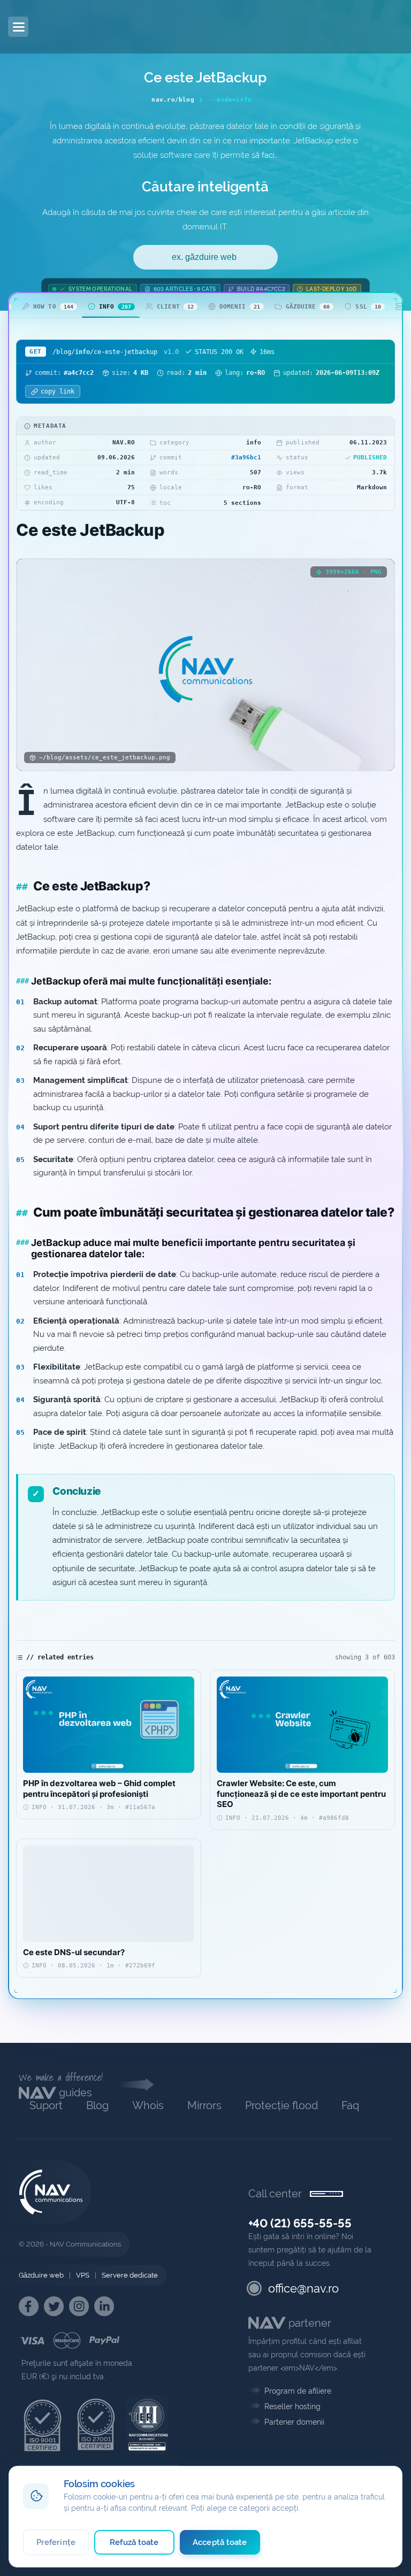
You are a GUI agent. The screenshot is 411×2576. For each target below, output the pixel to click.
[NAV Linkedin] (104, 2306)
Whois (148, 2105)
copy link (58, 391)
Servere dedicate (130, 2275)
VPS (83, 2275)
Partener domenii (294, 2422)
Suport (46, 2105)
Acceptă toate (220, 2542)
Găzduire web (41, 2275)
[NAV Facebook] (29, 2306)
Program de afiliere (298, 2391)
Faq (350, 2105)
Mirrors (204, 2105)
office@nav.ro (303, 2288)
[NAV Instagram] (79, 2306)
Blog (97, 2105)
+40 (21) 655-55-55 (300, 2223)
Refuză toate (134, 2542)
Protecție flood (281, 2105)
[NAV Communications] (66, 27)
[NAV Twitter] (54, 2306)
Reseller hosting (292, 2406)
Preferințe (56, 2542)
